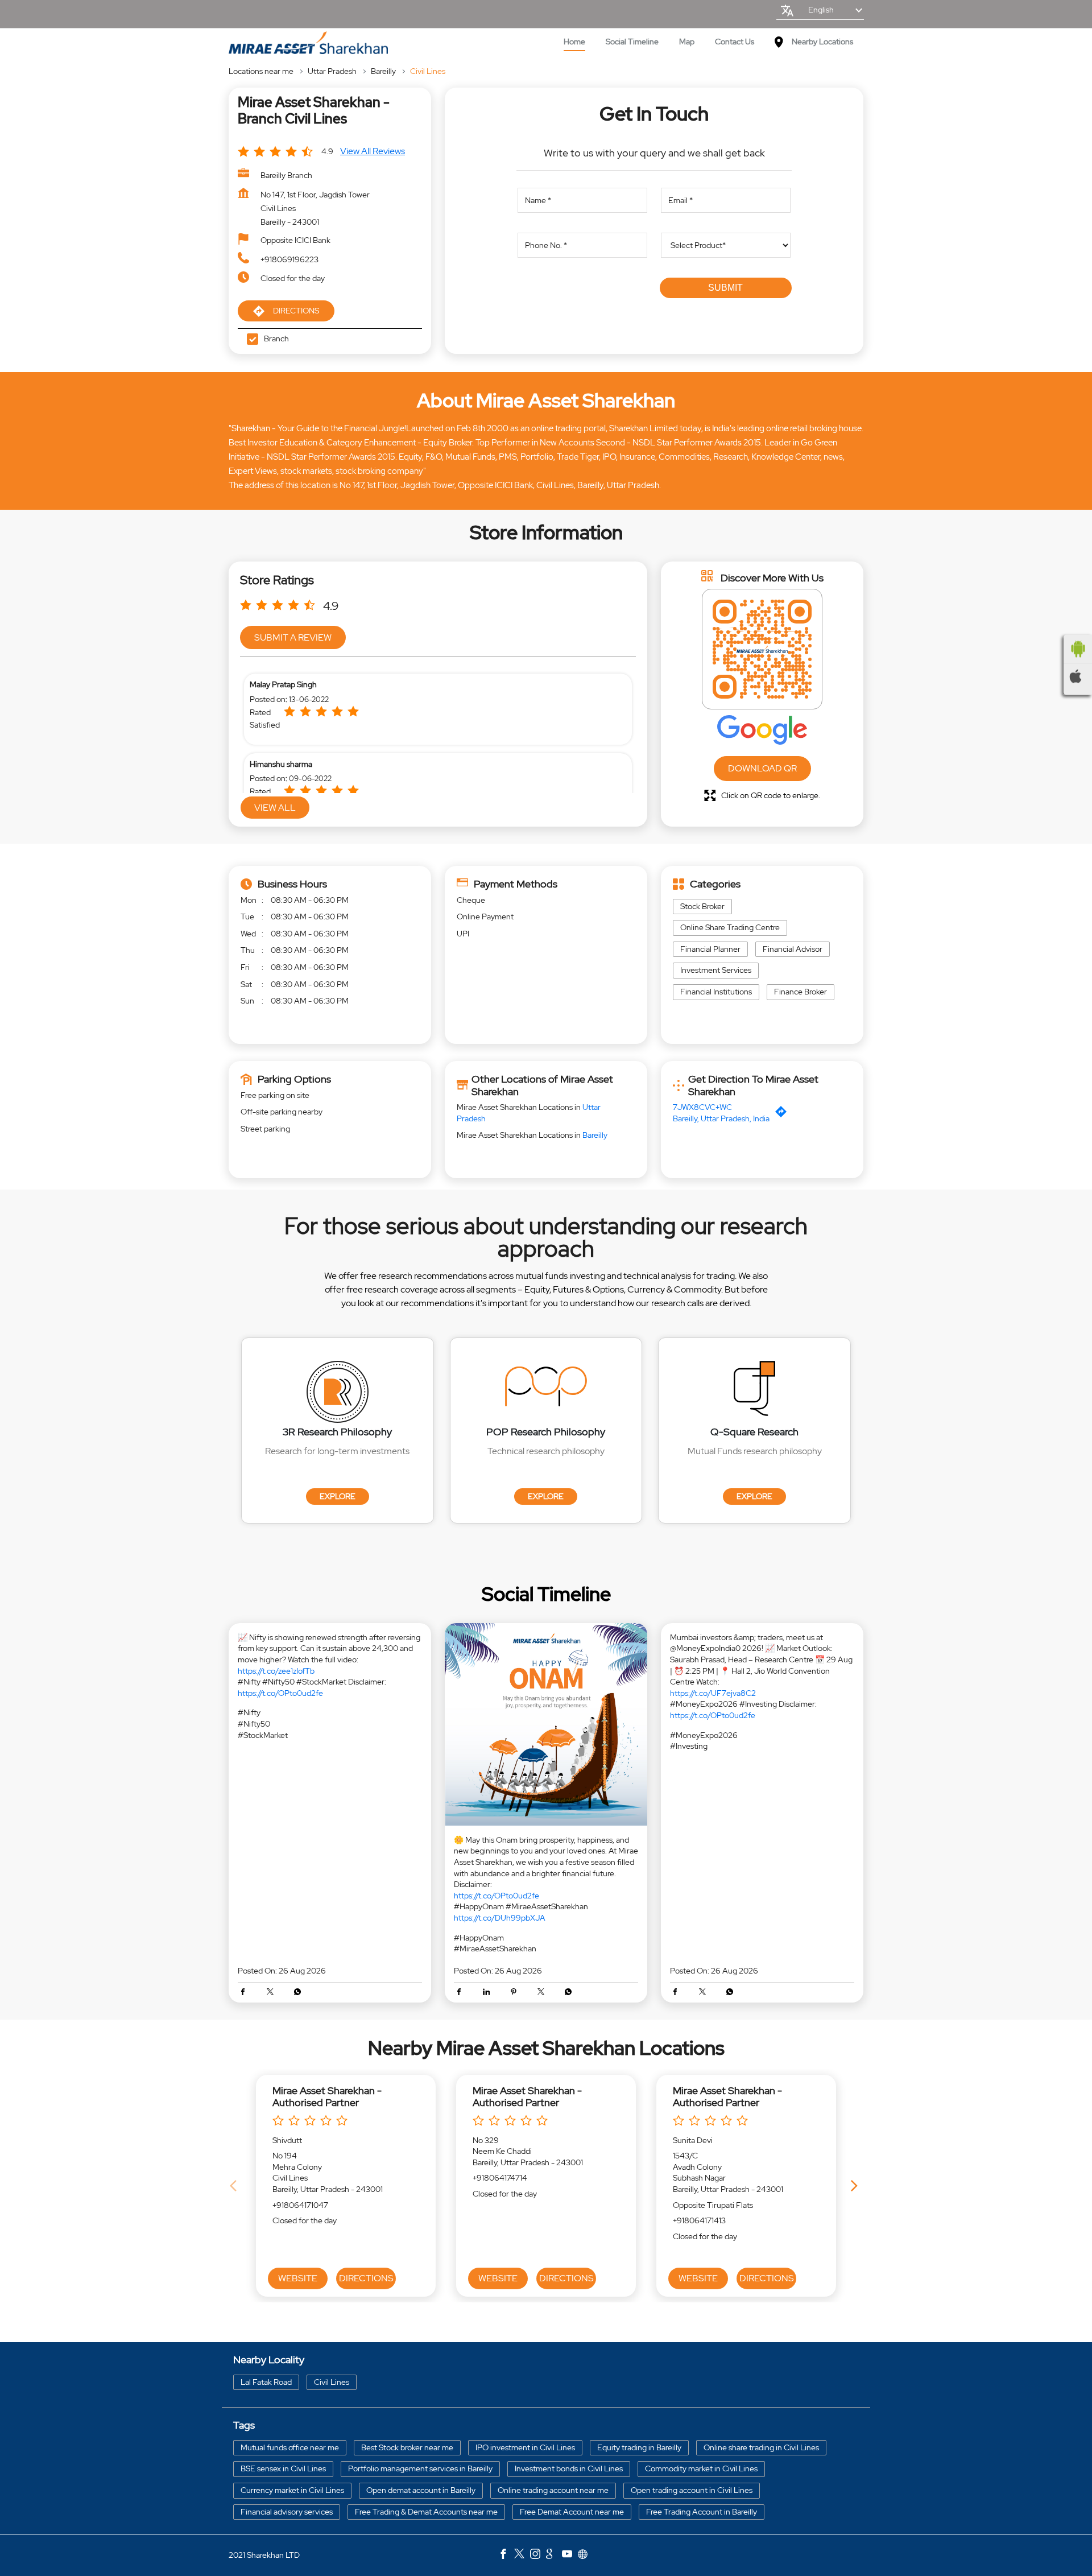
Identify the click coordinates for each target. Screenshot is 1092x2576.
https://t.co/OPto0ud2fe (280, 1693)
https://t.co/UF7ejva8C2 (713, 1693)
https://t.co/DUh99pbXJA (500, 1918)
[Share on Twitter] (273, 1993)
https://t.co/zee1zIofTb (276, 1671)
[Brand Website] (586, 2556)
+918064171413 (699, 2220)
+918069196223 (289, 259)
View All (275, 808)
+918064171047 (300, 2205)
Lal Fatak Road (266, 2381)
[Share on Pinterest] (516, 1993)
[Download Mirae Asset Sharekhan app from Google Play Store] (1078, 649)
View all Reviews (373, 151)
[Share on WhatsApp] (297, 1993)
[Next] (857, 2186)
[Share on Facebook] (246, 1993)
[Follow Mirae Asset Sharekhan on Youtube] (570, 2556)
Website (298, 2278)
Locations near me (261, 71)
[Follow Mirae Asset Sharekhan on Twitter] (522, 2556)
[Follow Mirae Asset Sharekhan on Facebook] (506, 2556)
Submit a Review (293, 637)
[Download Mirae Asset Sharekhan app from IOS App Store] (1078, 676)
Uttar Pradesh (332, 71)
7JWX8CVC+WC (702, 1107)
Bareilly (383, 71)
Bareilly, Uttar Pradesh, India (721, 1118)
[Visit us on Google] (554, 2556)
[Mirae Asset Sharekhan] (308, 43)
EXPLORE (338, 1496)
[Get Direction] (784, 1114)
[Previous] (235, 2186)
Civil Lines (332, 2381)
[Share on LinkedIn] (489, 1993)
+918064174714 (500, 2178)
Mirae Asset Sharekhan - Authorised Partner (327, 2097)
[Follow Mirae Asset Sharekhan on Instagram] (538, 2556)
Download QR (762, 768)
